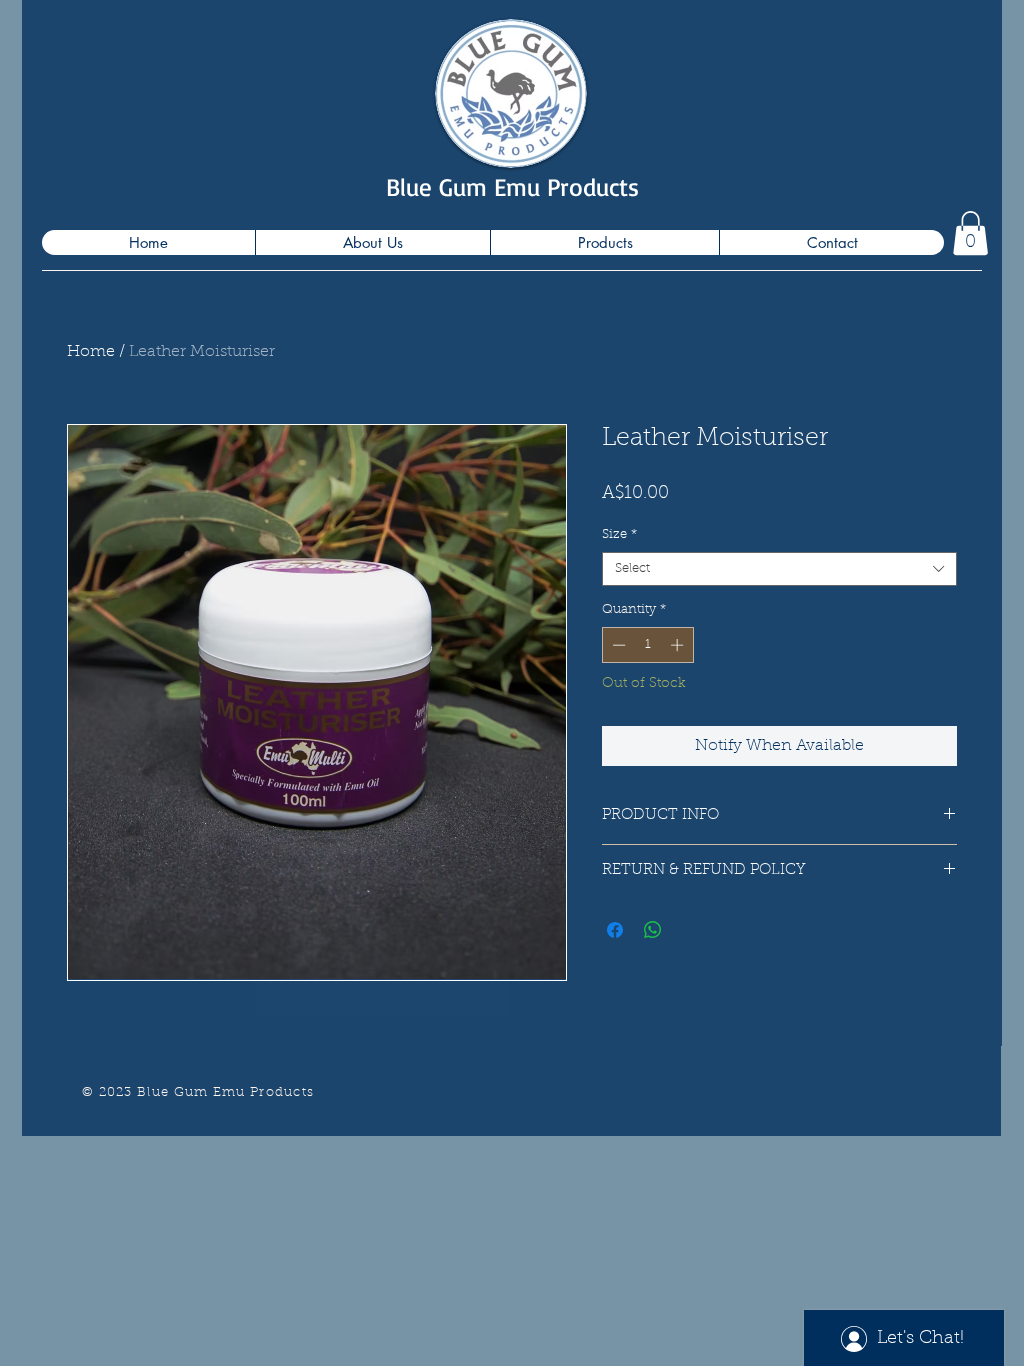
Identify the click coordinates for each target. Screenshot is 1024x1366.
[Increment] (679, 645)
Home (91, 352)
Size (619, 534)
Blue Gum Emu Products (512, 186)
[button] (970, 233)
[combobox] (779, 569)
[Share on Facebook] (615, 930)
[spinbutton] (647, 645)
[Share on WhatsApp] (653, 930)
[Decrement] (617, 645)
